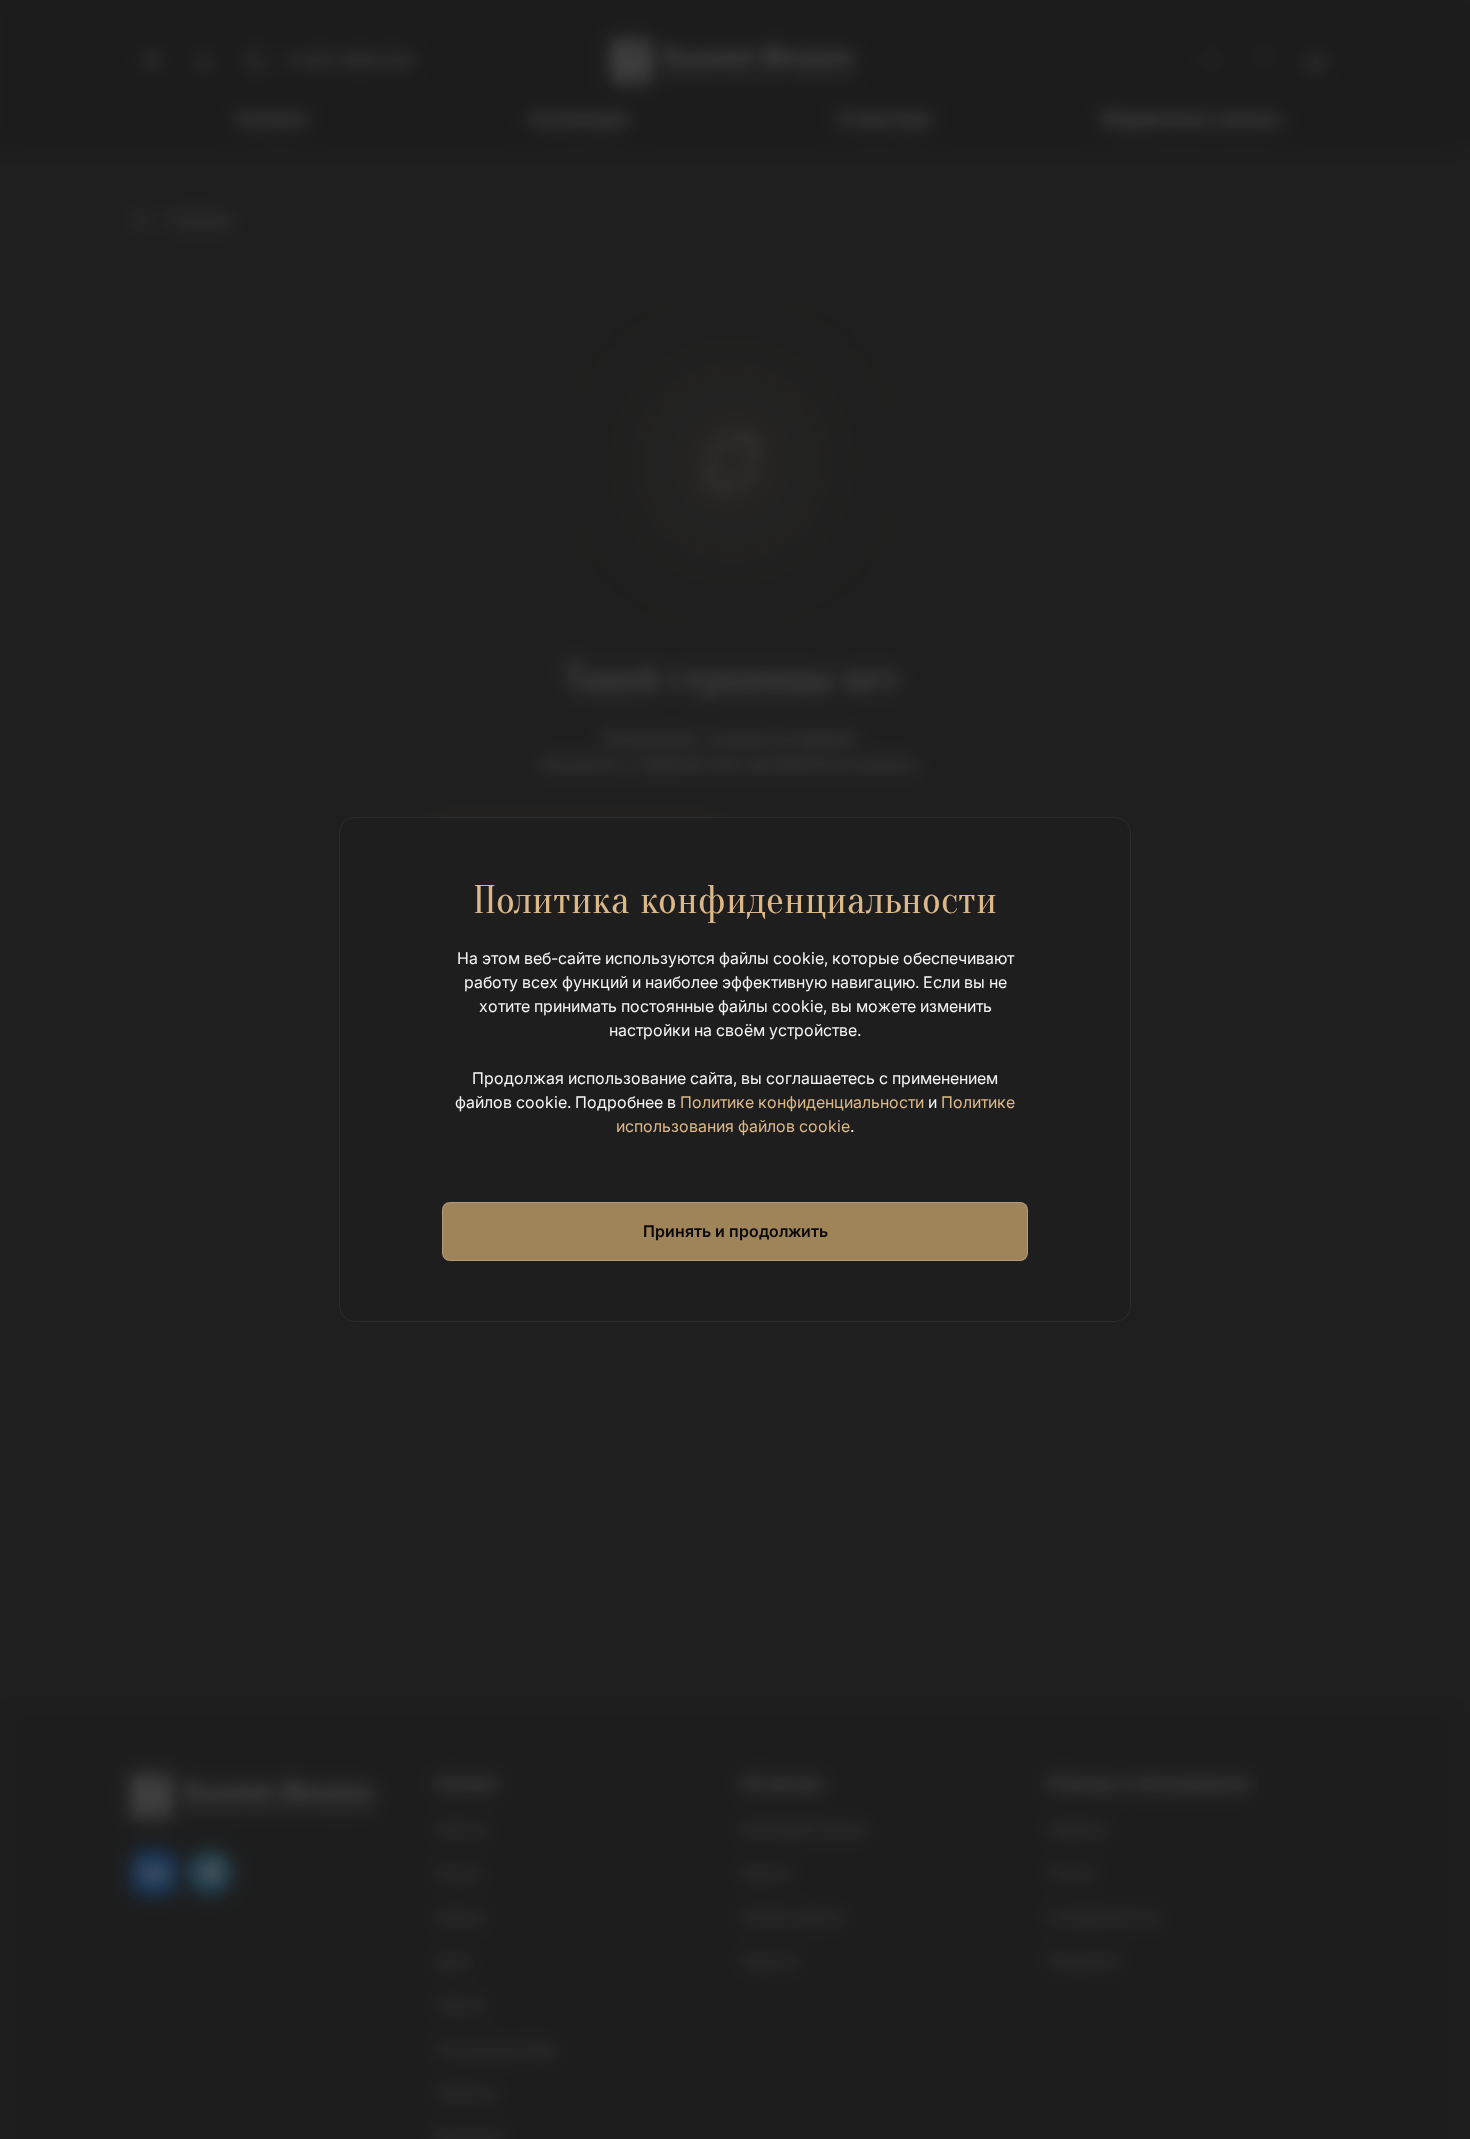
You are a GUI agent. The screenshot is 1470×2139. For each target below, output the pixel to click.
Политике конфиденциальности (802, 1102)
